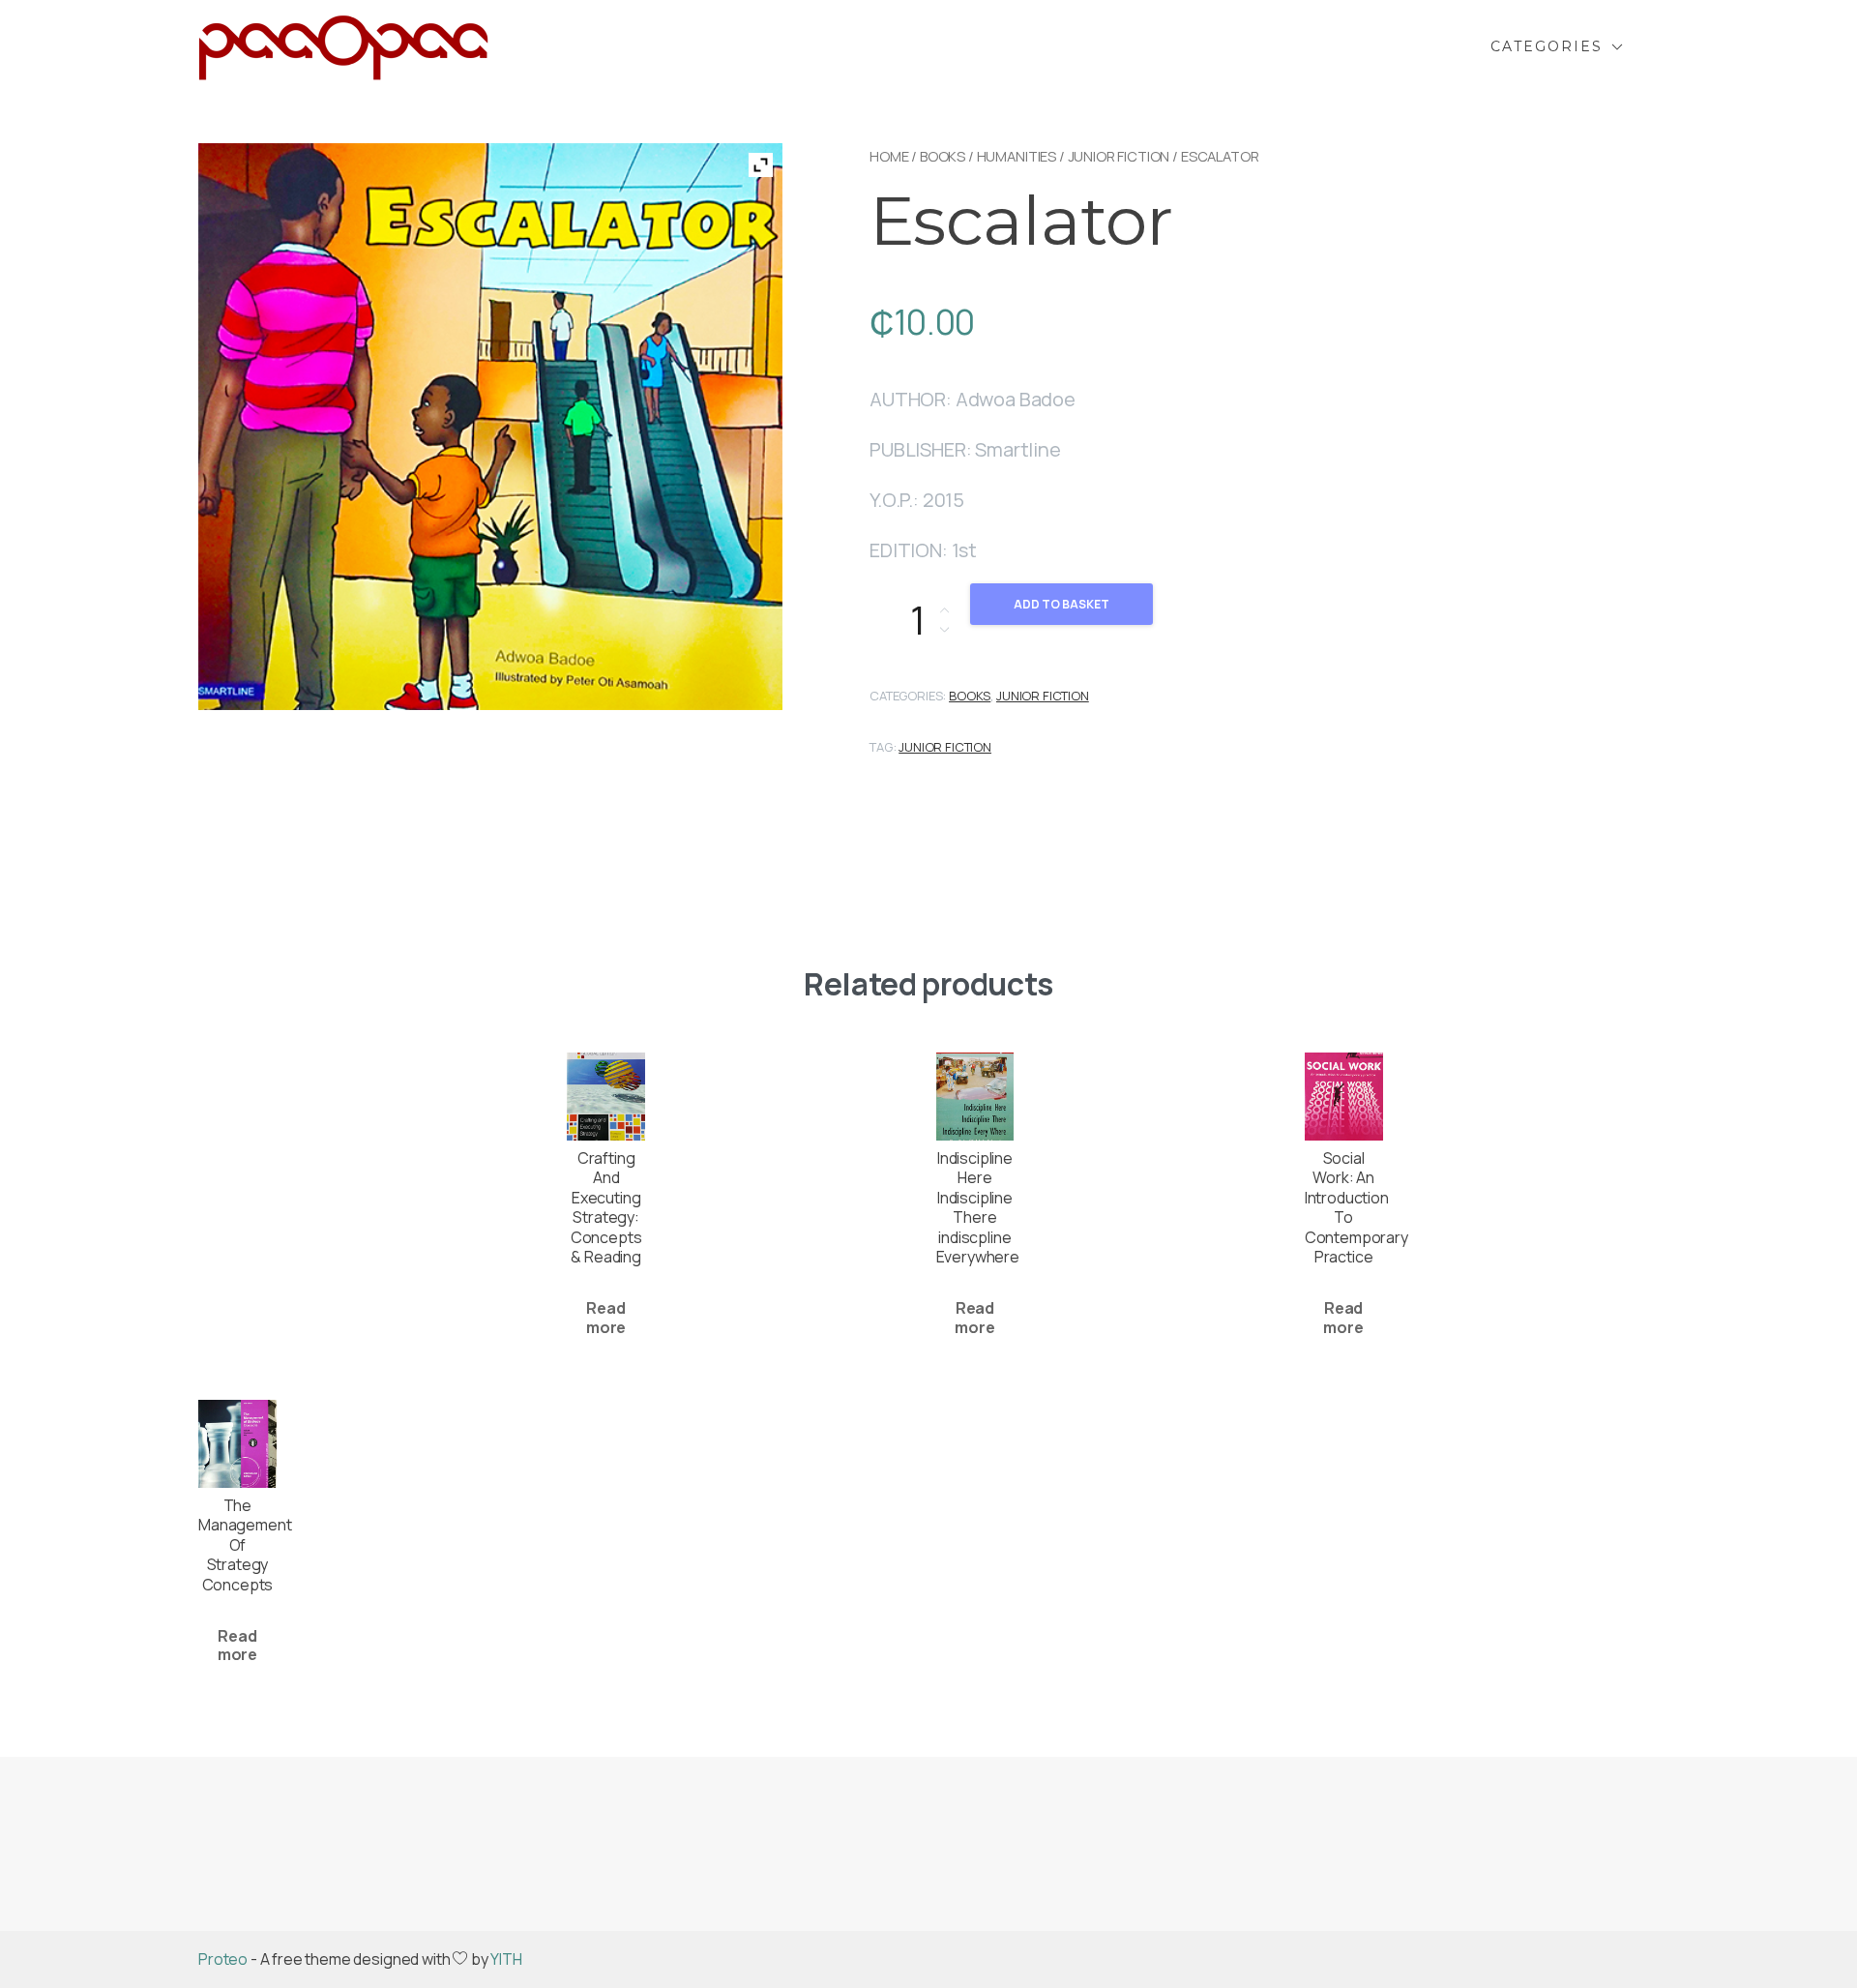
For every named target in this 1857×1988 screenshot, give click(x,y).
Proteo (223, 1959)
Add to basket (1061, 604)
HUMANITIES (1017, 156)
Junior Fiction (945, 747)
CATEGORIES (1547, 46)
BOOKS (943, 156)
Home (889, 156)
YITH (506, 1959)
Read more (606, 1317)
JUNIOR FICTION (1119, 156)
